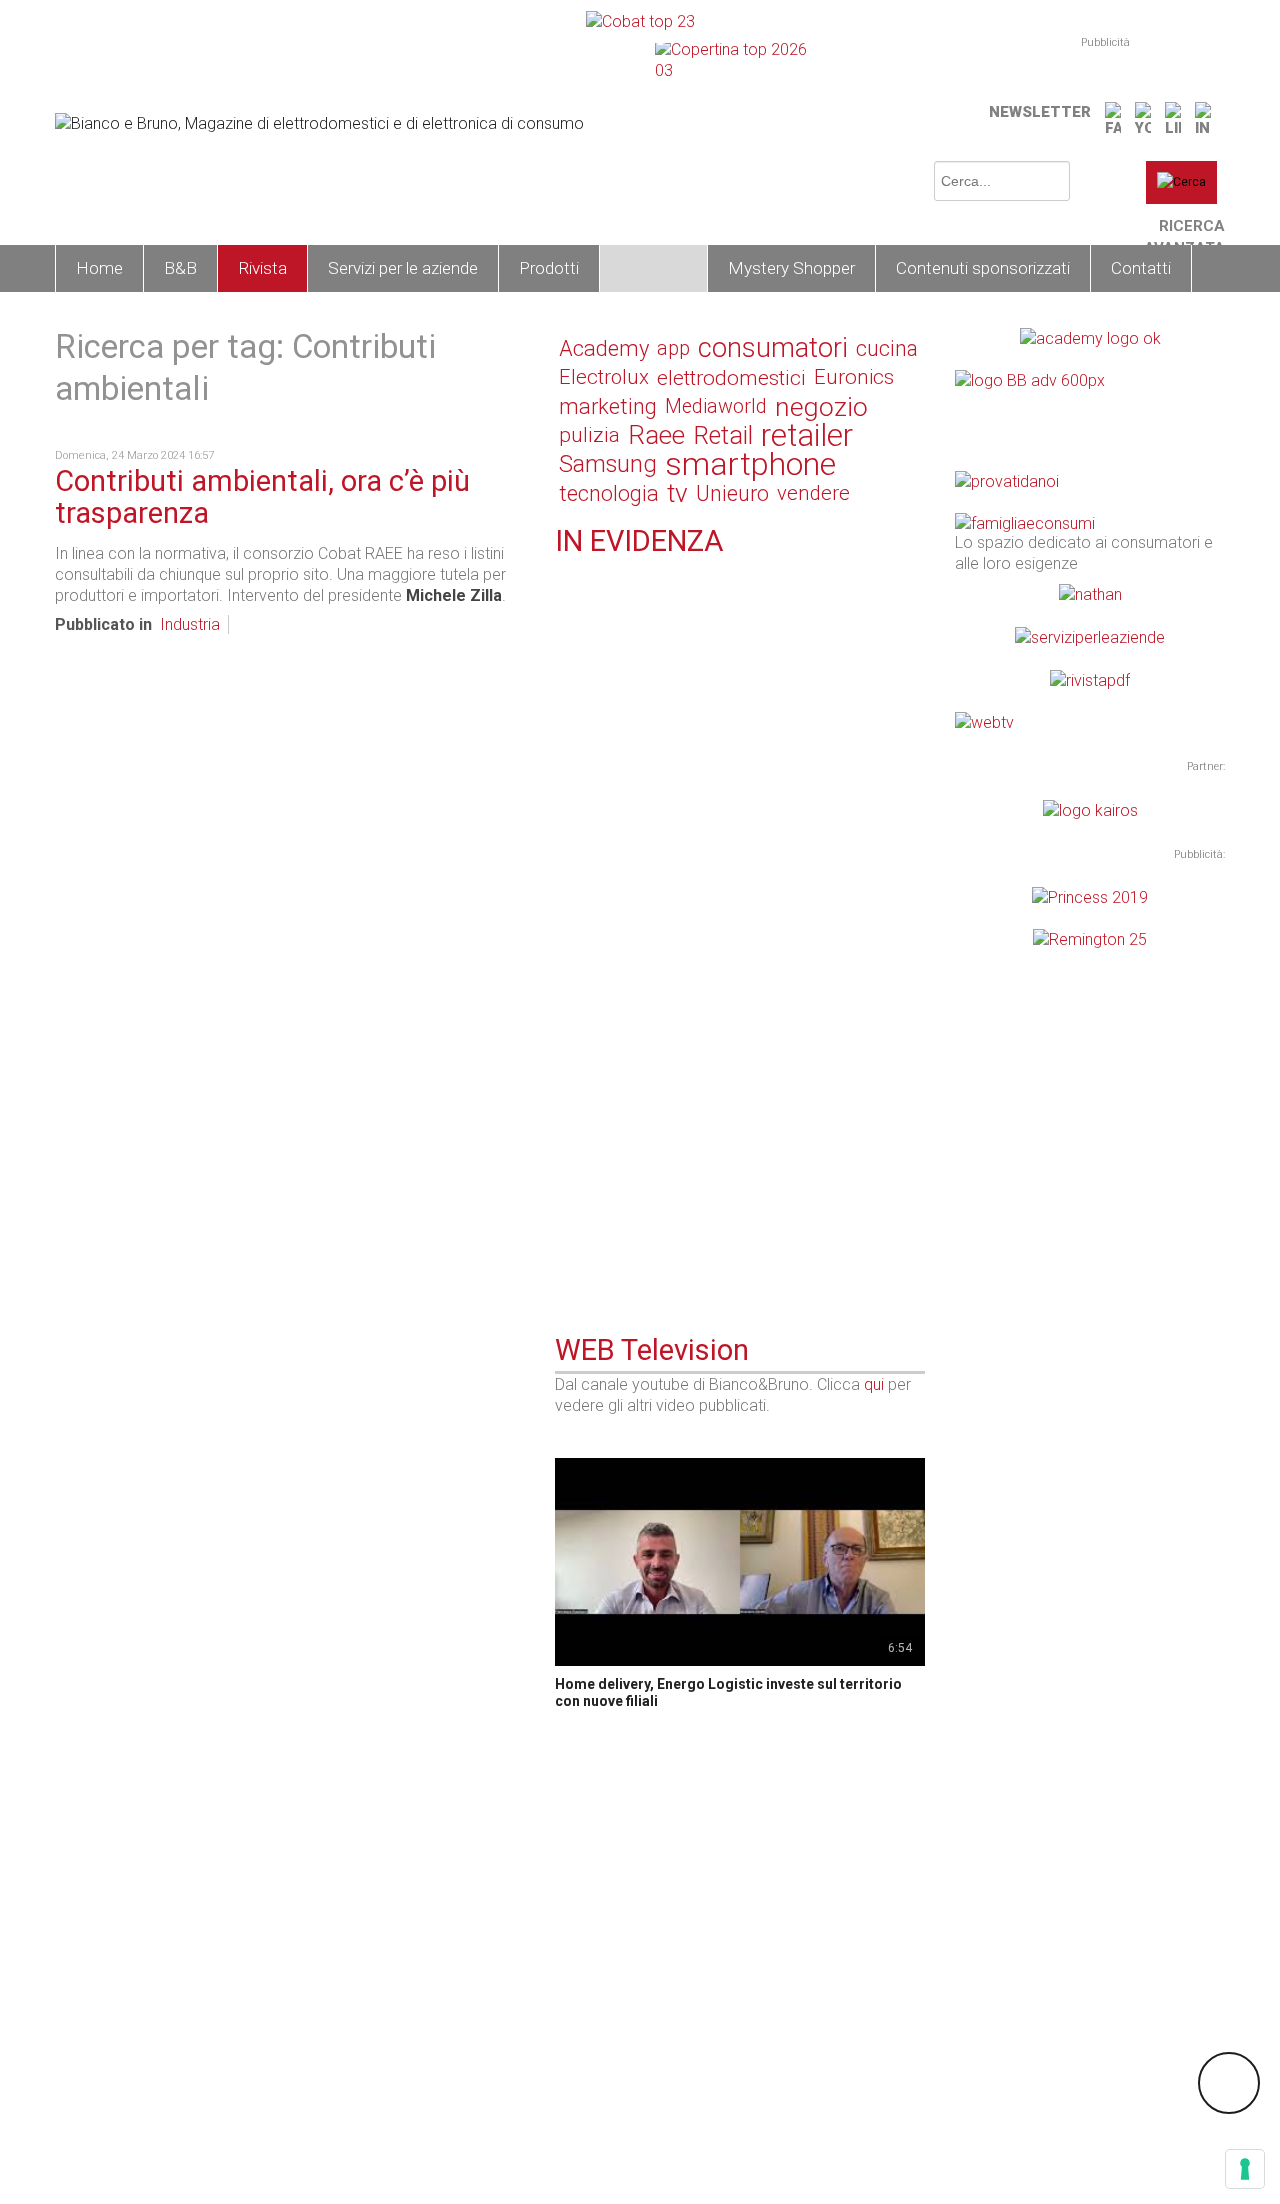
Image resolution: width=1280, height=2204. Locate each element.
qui (874, 1384)
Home (99, 268)
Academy (604, 348)
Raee (656, 435)
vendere (813, 493)
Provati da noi (635, 931)
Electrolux (604, 377)
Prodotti (549, 268)
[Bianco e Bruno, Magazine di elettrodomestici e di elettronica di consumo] (319, 122)
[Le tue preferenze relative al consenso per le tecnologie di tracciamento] (1245, 2169)
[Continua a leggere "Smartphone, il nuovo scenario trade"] (567, 813)
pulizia (589, 435)
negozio (821, 406)
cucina (887, 348)
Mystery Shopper (791, 268)
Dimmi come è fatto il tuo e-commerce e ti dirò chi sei (737, 597)
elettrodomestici (731, 377)
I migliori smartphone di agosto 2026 (688, 1203)
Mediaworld (716, 406)
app (673, 348)
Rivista (262, 268)
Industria (190, 624)
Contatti (1141, 268)
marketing (608, 406)
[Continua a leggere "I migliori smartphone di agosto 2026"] (567, 1178)
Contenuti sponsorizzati (983, 268)
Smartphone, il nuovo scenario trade (687, 838)
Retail (723, 435)
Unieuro (732, 493)
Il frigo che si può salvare (648, 722)
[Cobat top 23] (640, 20)
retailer (807, 435)
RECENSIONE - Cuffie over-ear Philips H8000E (723, 954)
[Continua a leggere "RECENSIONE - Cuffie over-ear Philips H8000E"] (567, 929)
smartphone (750, 464)
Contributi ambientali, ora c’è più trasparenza (262, 497)
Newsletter (1040, 112)
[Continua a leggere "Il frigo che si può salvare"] (567, 697)
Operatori (653, 268)
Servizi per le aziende (403, 268)
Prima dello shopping (663, 1180)
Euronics (854, 377)
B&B (180, 268)
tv (677, 493)
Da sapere (622, 699)
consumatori (773, 348)
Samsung (608, 464)
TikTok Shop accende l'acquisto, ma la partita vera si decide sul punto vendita (737, 1078)
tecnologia (609, 493)
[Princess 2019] (1090, 896)
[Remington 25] (1090, 938)
